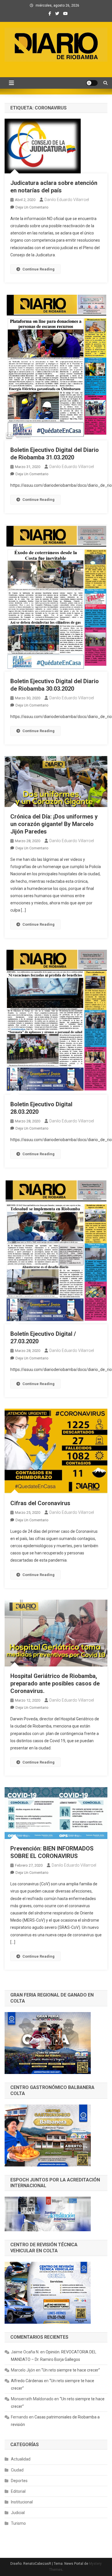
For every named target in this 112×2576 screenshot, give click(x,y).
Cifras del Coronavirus (40, 1503)
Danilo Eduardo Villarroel (67, 200)
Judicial (18, 2513)
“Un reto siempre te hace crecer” (71, 2370)
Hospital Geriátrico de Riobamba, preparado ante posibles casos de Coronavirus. (55, 1683)
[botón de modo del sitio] (92, 83)
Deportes (19, 2481)
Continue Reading (38, 269)
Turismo (18, 2523)
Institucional (22, 2502)
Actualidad (21, 2459)
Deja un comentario (32, 207)
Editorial (18, 2491)
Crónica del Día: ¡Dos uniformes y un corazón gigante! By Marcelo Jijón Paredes (54, 824)
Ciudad (17, 2470)
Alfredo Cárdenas (27, 2381)
